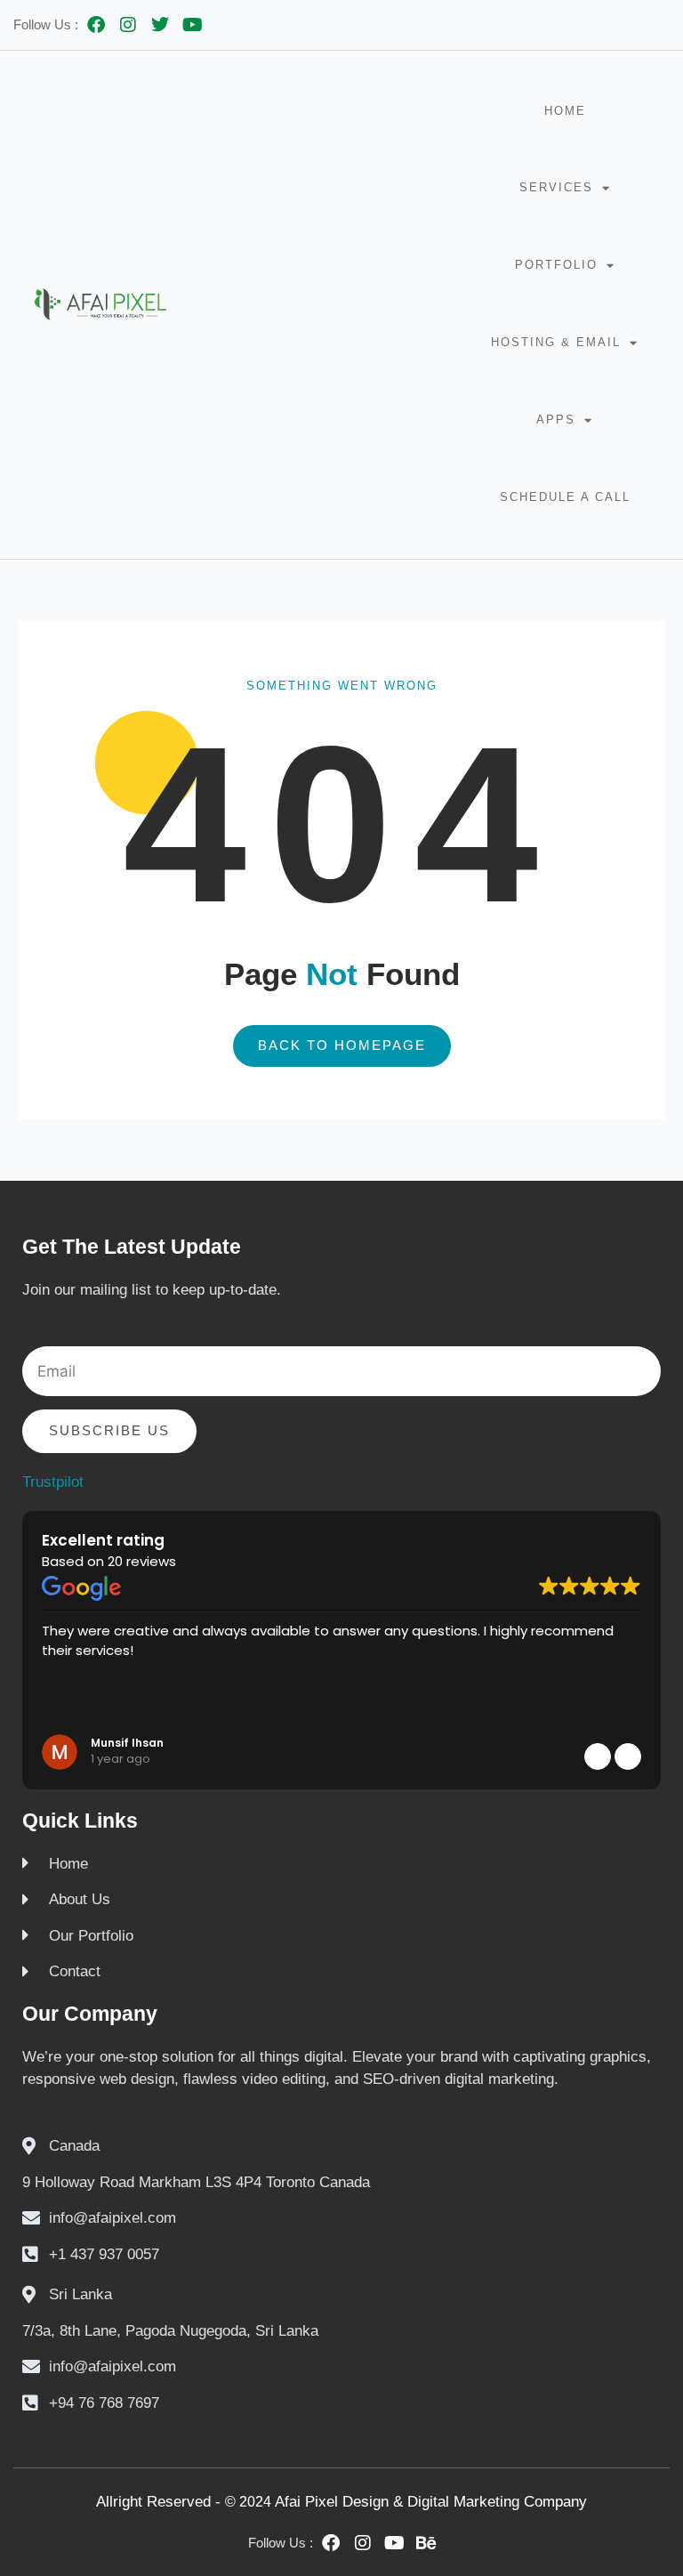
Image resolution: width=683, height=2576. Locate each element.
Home (565, 111)
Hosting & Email (556, 342)
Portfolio (556, 265)
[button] (628, 1756)
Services (556, 187)
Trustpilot (53, 1482)
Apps (556, 420)
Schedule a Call (565, 497)
